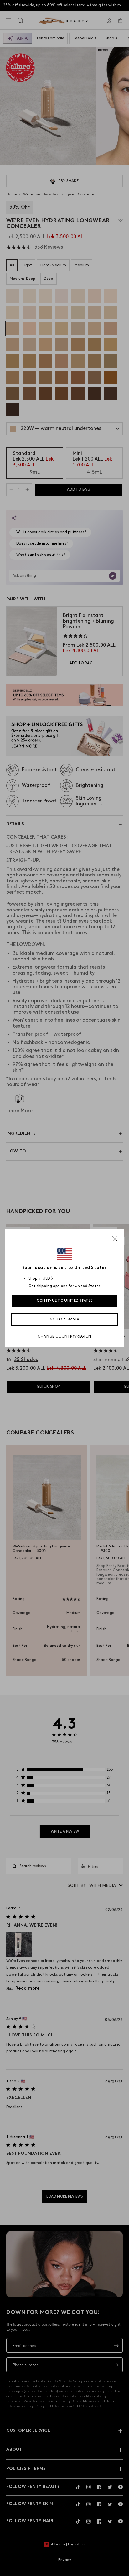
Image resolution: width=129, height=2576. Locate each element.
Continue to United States (65, 1301)
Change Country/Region (64, 1337)
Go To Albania (64, 1319)
